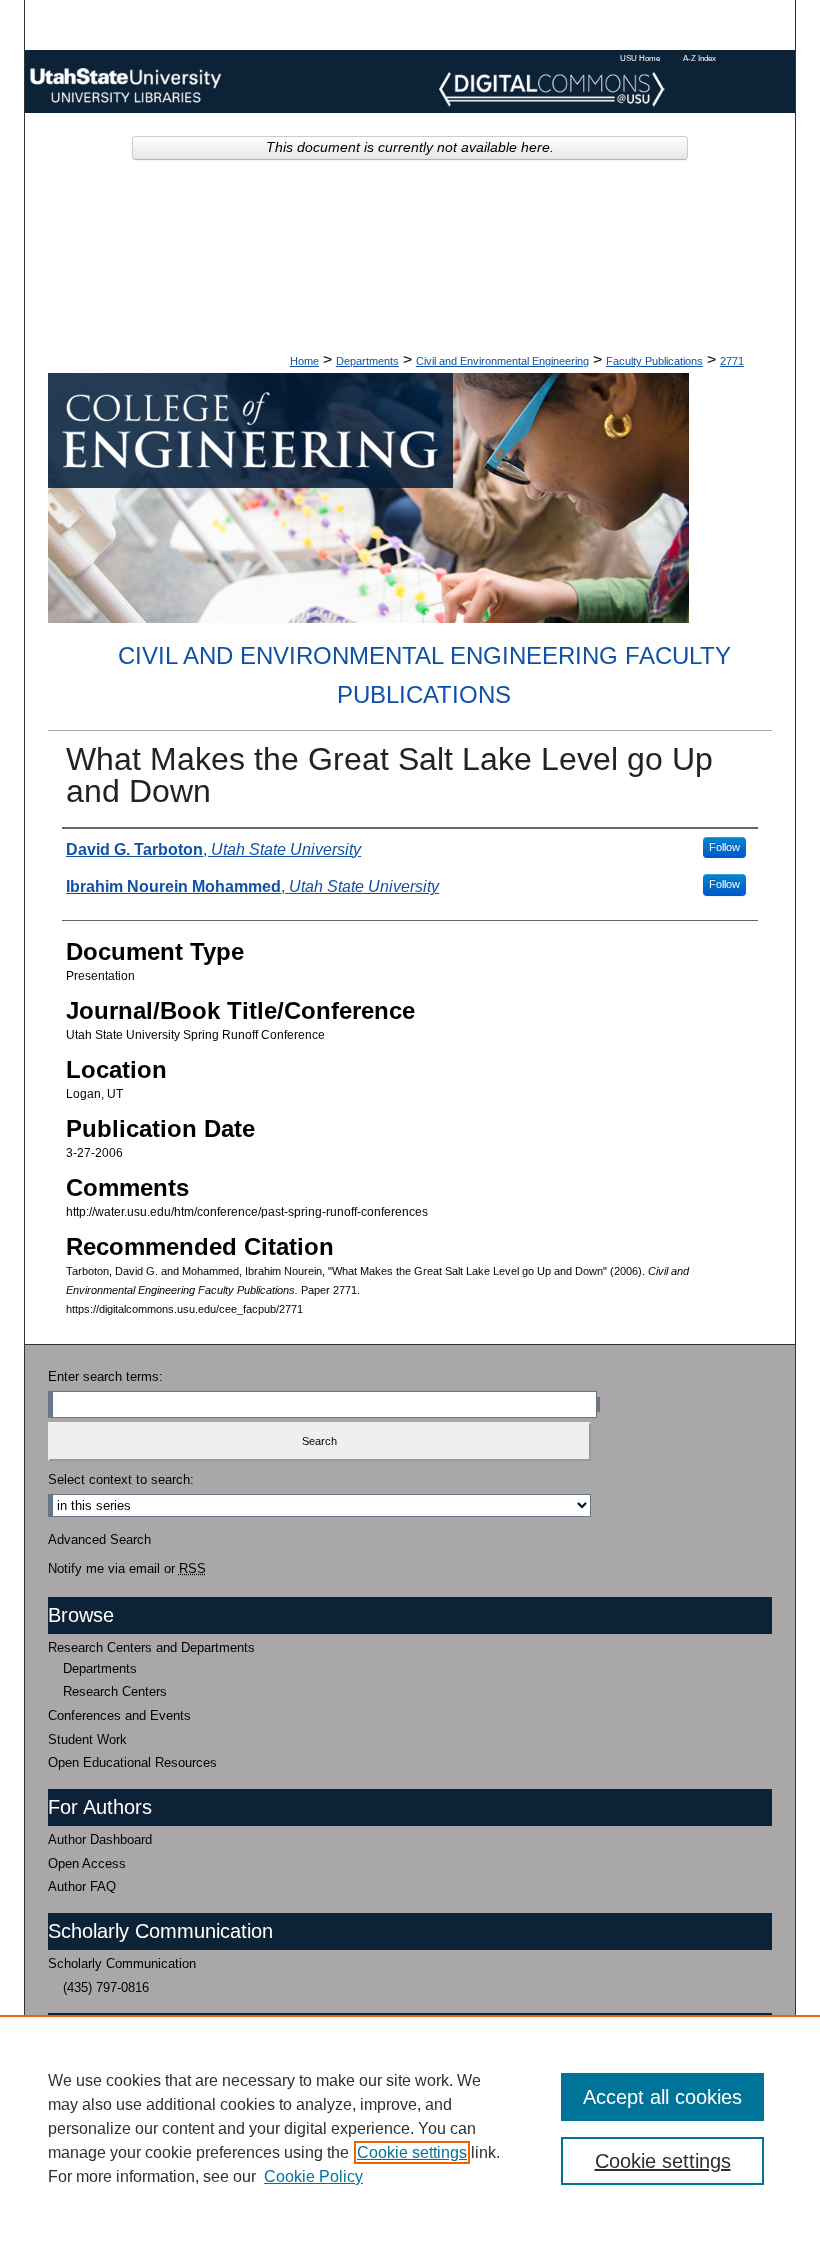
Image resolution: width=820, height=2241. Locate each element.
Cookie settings (412, 2152)
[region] (410, 2128)
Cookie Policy (313, 2176)
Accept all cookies (662, 2097)
